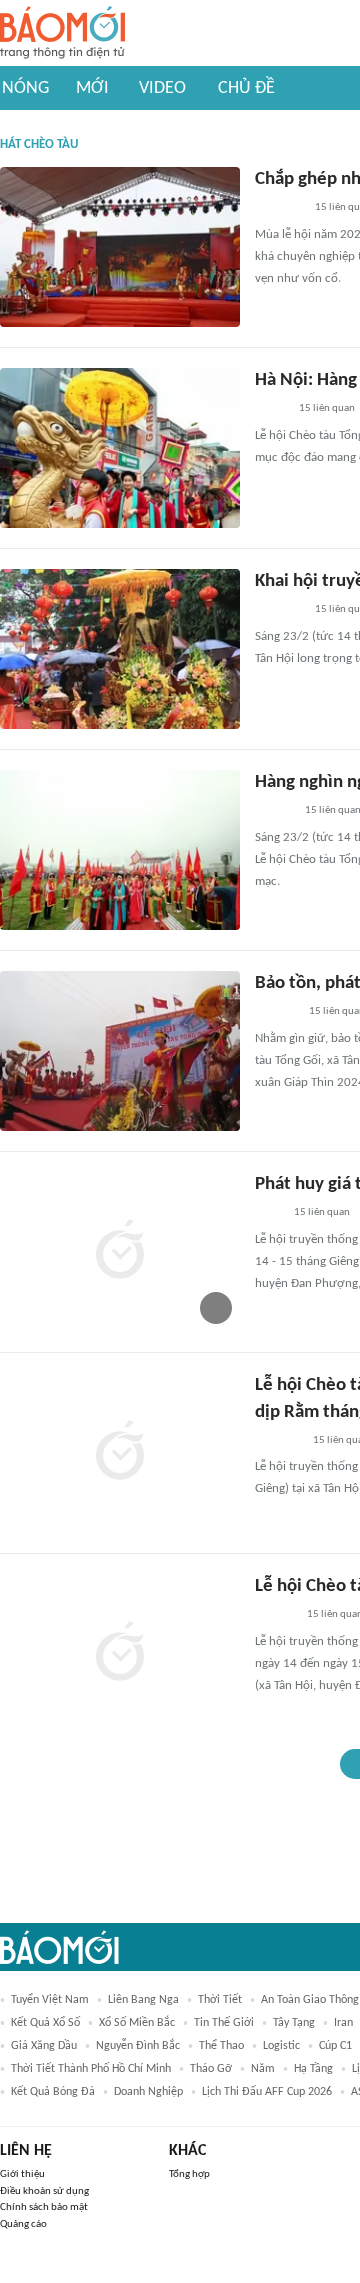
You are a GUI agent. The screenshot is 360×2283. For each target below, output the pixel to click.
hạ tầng (313, 2069)
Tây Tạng (294, 2023)
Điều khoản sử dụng (44, 2191)
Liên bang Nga (143, 2000)
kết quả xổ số (45, 2023)
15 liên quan (327, 408)
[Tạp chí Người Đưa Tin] (271, 410)
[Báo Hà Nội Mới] (275, 1616)
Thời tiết (220, 2000)
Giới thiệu (22, 2174)
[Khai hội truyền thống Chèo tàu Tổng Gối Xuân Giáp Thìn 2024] (120, 649)
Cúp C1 (335, 2046)
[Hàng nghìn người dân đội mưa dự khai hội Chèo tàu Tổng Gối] (120, 850)
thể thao (221, 2046)
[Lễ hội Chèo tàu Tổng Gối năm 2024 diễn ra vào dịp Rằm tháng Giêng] (120, 1654)
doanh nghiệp (148, 2092)
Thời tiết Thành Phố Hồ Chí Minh (91, 2069)
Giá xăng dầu (44, 2046)
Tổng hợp (189, 2174)
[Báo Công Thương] (278, 1441)
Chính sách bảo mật (44, 2207)
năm (263, 2069)
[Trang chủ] (62, 33)
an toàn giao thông (310, 2000)
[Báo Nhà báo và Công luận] (279, 209)
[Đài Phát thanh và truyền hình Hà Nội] (276, 1013)
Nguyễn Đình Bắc (138, 2046)
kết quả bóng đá (53, 2092)
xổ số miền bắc (137, 2023)
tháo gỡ (211, 2069)
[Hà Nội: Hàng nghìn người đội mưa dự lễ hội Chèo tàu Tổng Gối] (120, 448)
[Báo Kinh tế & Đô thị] (274, 812)
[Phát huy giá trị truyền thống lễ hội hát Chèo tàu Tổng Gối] (120, 1252)
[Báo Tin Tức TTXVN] (268, 1214)
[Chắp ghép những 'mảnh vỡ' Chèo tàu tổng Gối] (120, 247)
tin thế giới (224, 2023)
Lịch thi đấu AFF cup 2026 (267, 2092)
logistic (281, 2046)
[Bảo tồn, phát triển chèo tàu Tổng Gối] (120, 1051)
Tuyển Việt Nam (50, 2000)
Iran (343, 2023)
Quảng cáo (23, 2224)
